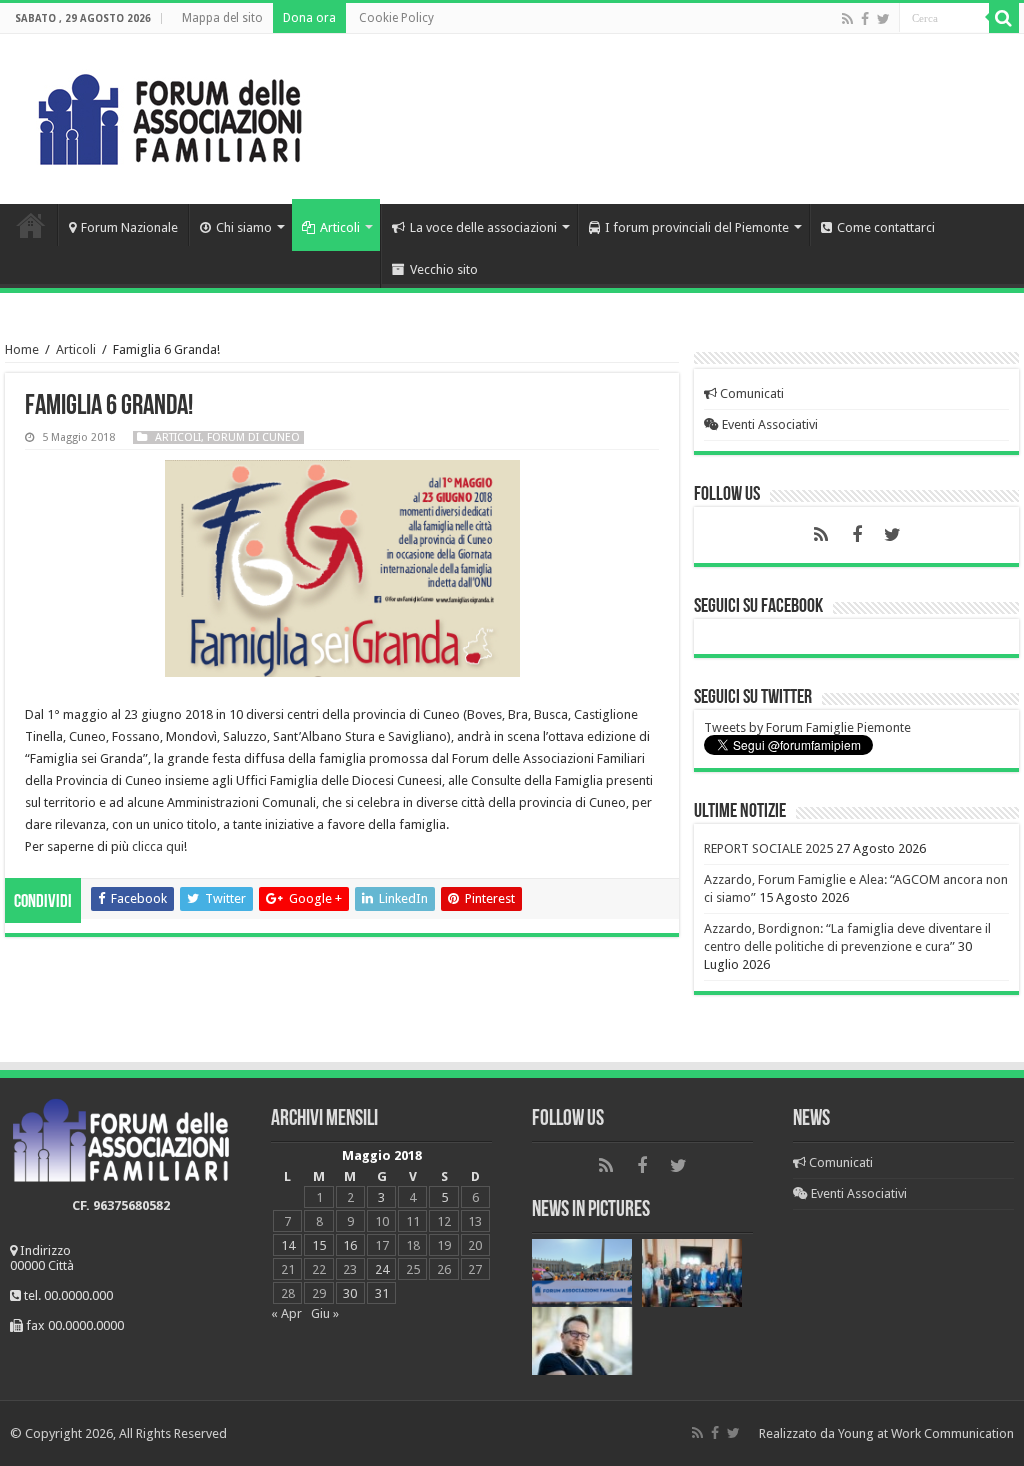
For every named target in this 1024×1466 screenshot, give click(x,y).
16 (350, 1245)
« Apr (286, 1313)
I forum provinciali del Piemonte (697, 227)
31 (382, 1293)
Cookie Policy (396, 18)
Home (31, 225)
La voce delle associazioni (483, 227)
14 (288, 1245)
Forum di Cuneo (253, 437)
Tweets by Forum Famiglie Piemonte (807, 727)
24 (382, 1269)
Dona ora (309, 18)
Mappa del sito (222, 18)
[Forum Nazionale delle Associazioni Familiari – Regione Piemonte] (170, 115)
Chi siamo (244, 227)
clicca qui (158, 846)
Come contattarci (886, 227)
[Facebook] (865, 19)
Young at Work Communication (926, 1433)
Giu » (325, 1313)
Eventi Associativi (768, 424)
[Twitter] (883, 19)
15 (319, 1245)
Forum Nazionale (129, 227)
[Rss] (847, 19)
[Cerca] (1004, 18)
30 (350, 1293)
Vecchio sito (444, 269)
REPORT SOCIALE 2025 (768, 848)
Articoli (340, 227)
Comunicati (750, 393)
